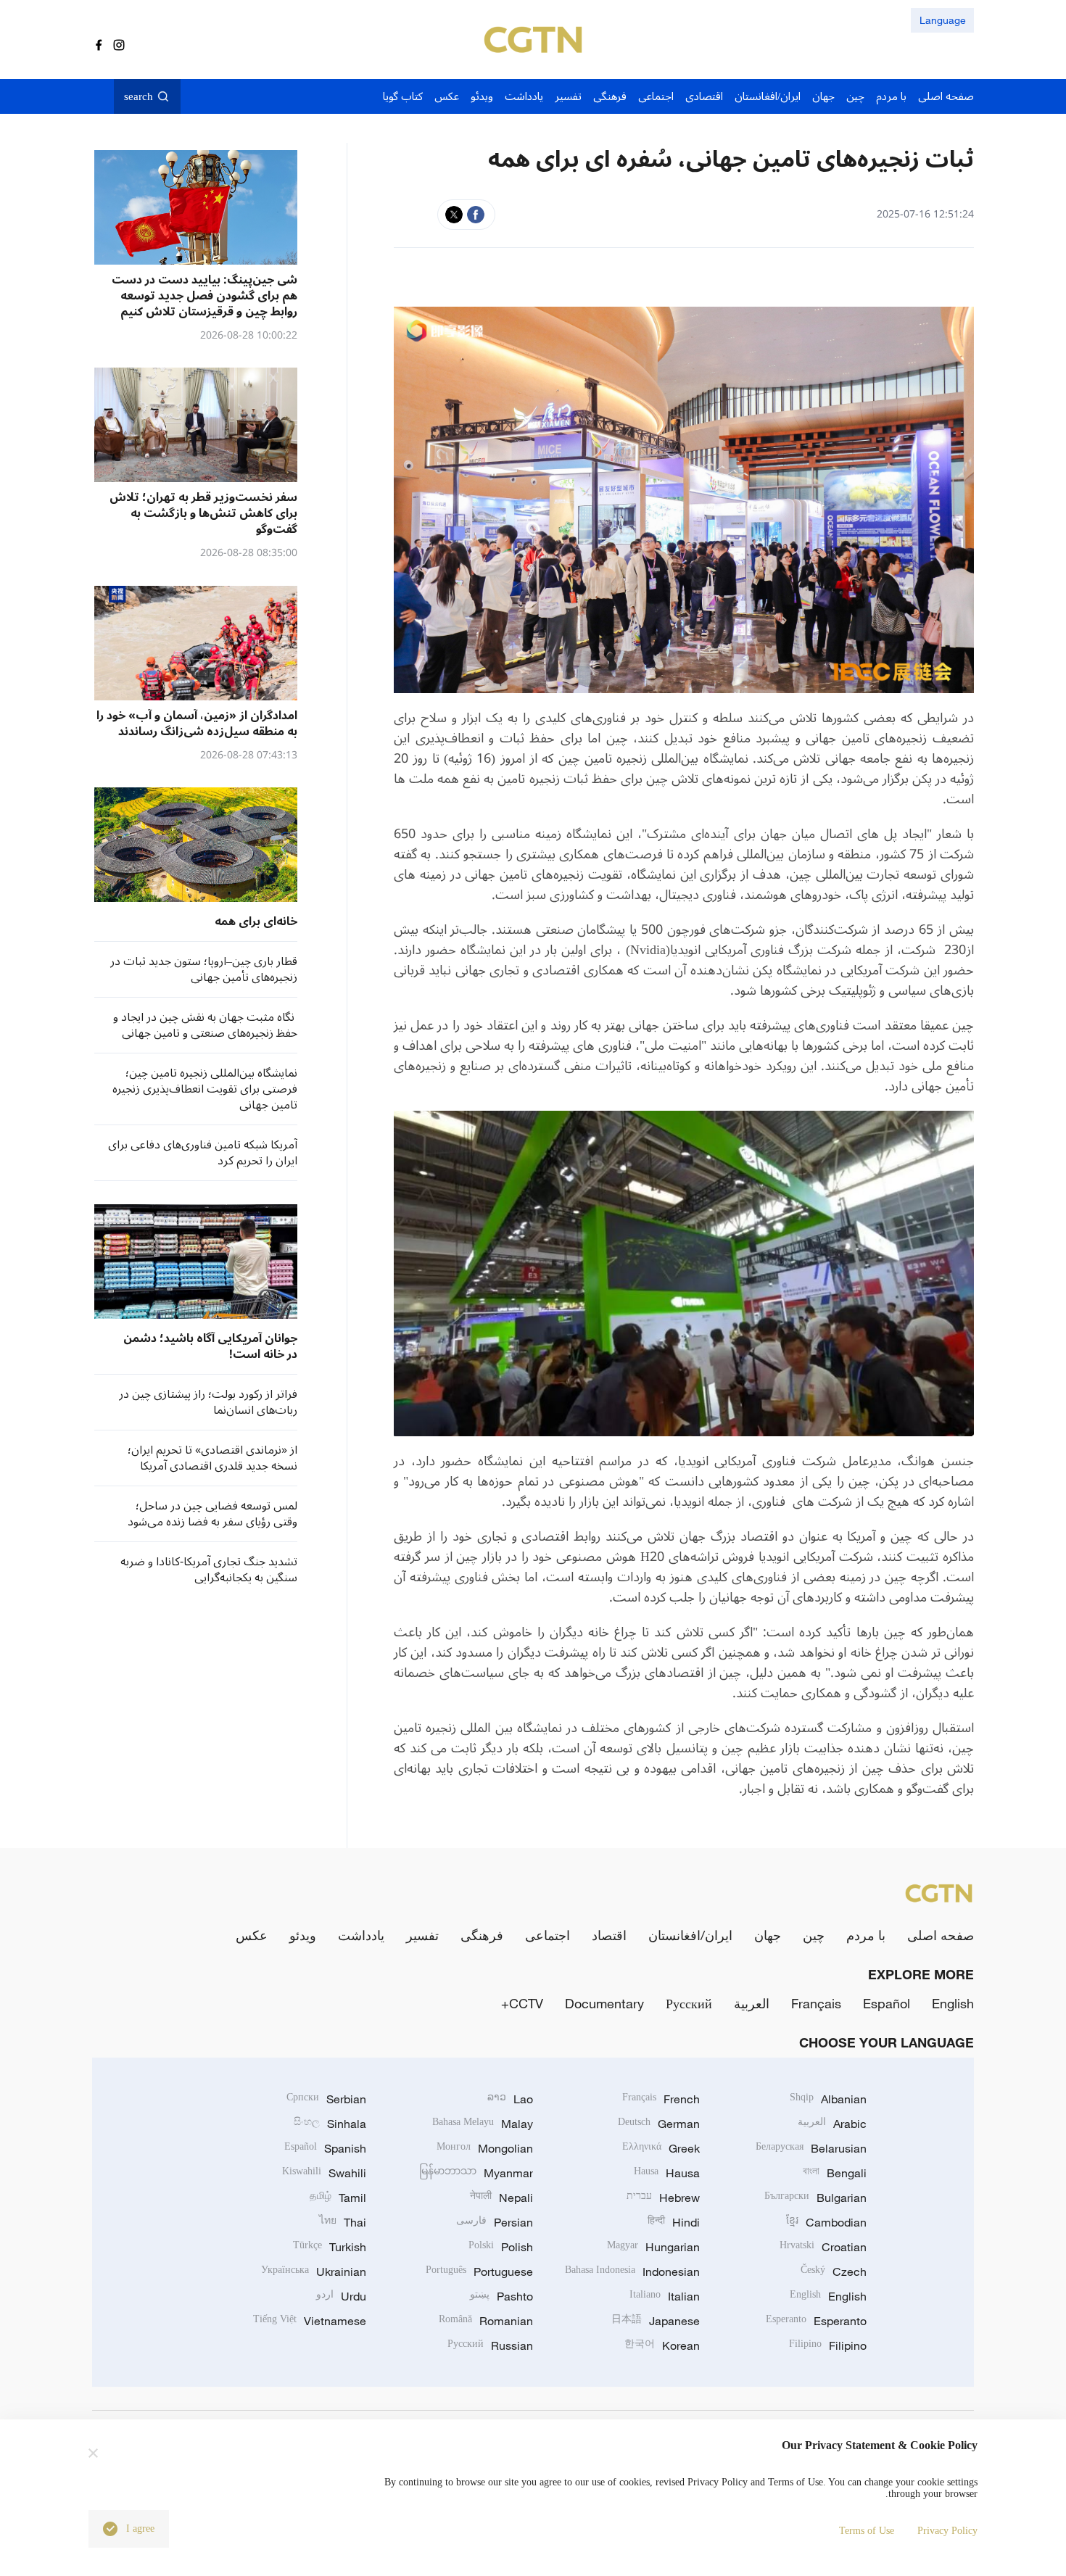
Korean (662, 2345)
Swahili (324, 2173)
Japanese (656, 2321)
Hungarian (653, 2247)
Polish (501, 2247)
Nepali (501, 2198)
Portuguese (479, 2271)
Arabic (832, 2124)
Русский (689, 2003)
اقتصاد (609, 1935)
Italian (665, 2296)
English (953, 2003)
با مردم (866, 1935)
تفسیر (422, 1935)
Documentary (604, 2003)
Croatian (823, 2247)
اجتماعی (548, 1935)
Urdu (341, 2296)
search (139, 96)
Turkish (330, 2247)
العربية (752, 2003)
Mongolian (485, 2148)
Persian (495, 2222)
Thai (343, 2222)
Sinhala (330, 2124)
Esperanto (816, 2321)
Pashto (501, 2296)
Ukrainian (314, 2271)
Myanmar (476, 2173)
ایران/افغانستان (690, 1935)
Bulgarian (815, 2198)
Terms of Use (867, 2531)
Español (887, 2003)
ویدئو (303, 1935)
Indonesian (632, 2271)
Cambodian (826, 2222)
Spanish (325, 2148)
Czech (834, 2271)
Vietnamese (310, 2321)
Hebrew (663, 2198)
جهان (768, 1935)
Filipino (828, 2345)
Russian (490, 2345)
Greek (661, 2148)
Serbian (326, 2099)
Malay (483, 2124)
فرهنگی (482, 1935)
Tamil (338, 2198)
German (659, 2124)
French (661, 2099)
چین (814, 1935)
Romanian (486, 2321)
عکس (252, 1935)
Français (816, 2003)
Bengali (835, 2173)
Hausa (667, 2173)
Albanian (828, 2099)
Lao (510, 2099)
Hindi (674, 2222)
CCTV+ (522, 2003)
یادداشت (361, 1935)
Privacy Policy (947, 2531)
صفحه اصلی (941, 1935)
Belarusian (811, 2148)
